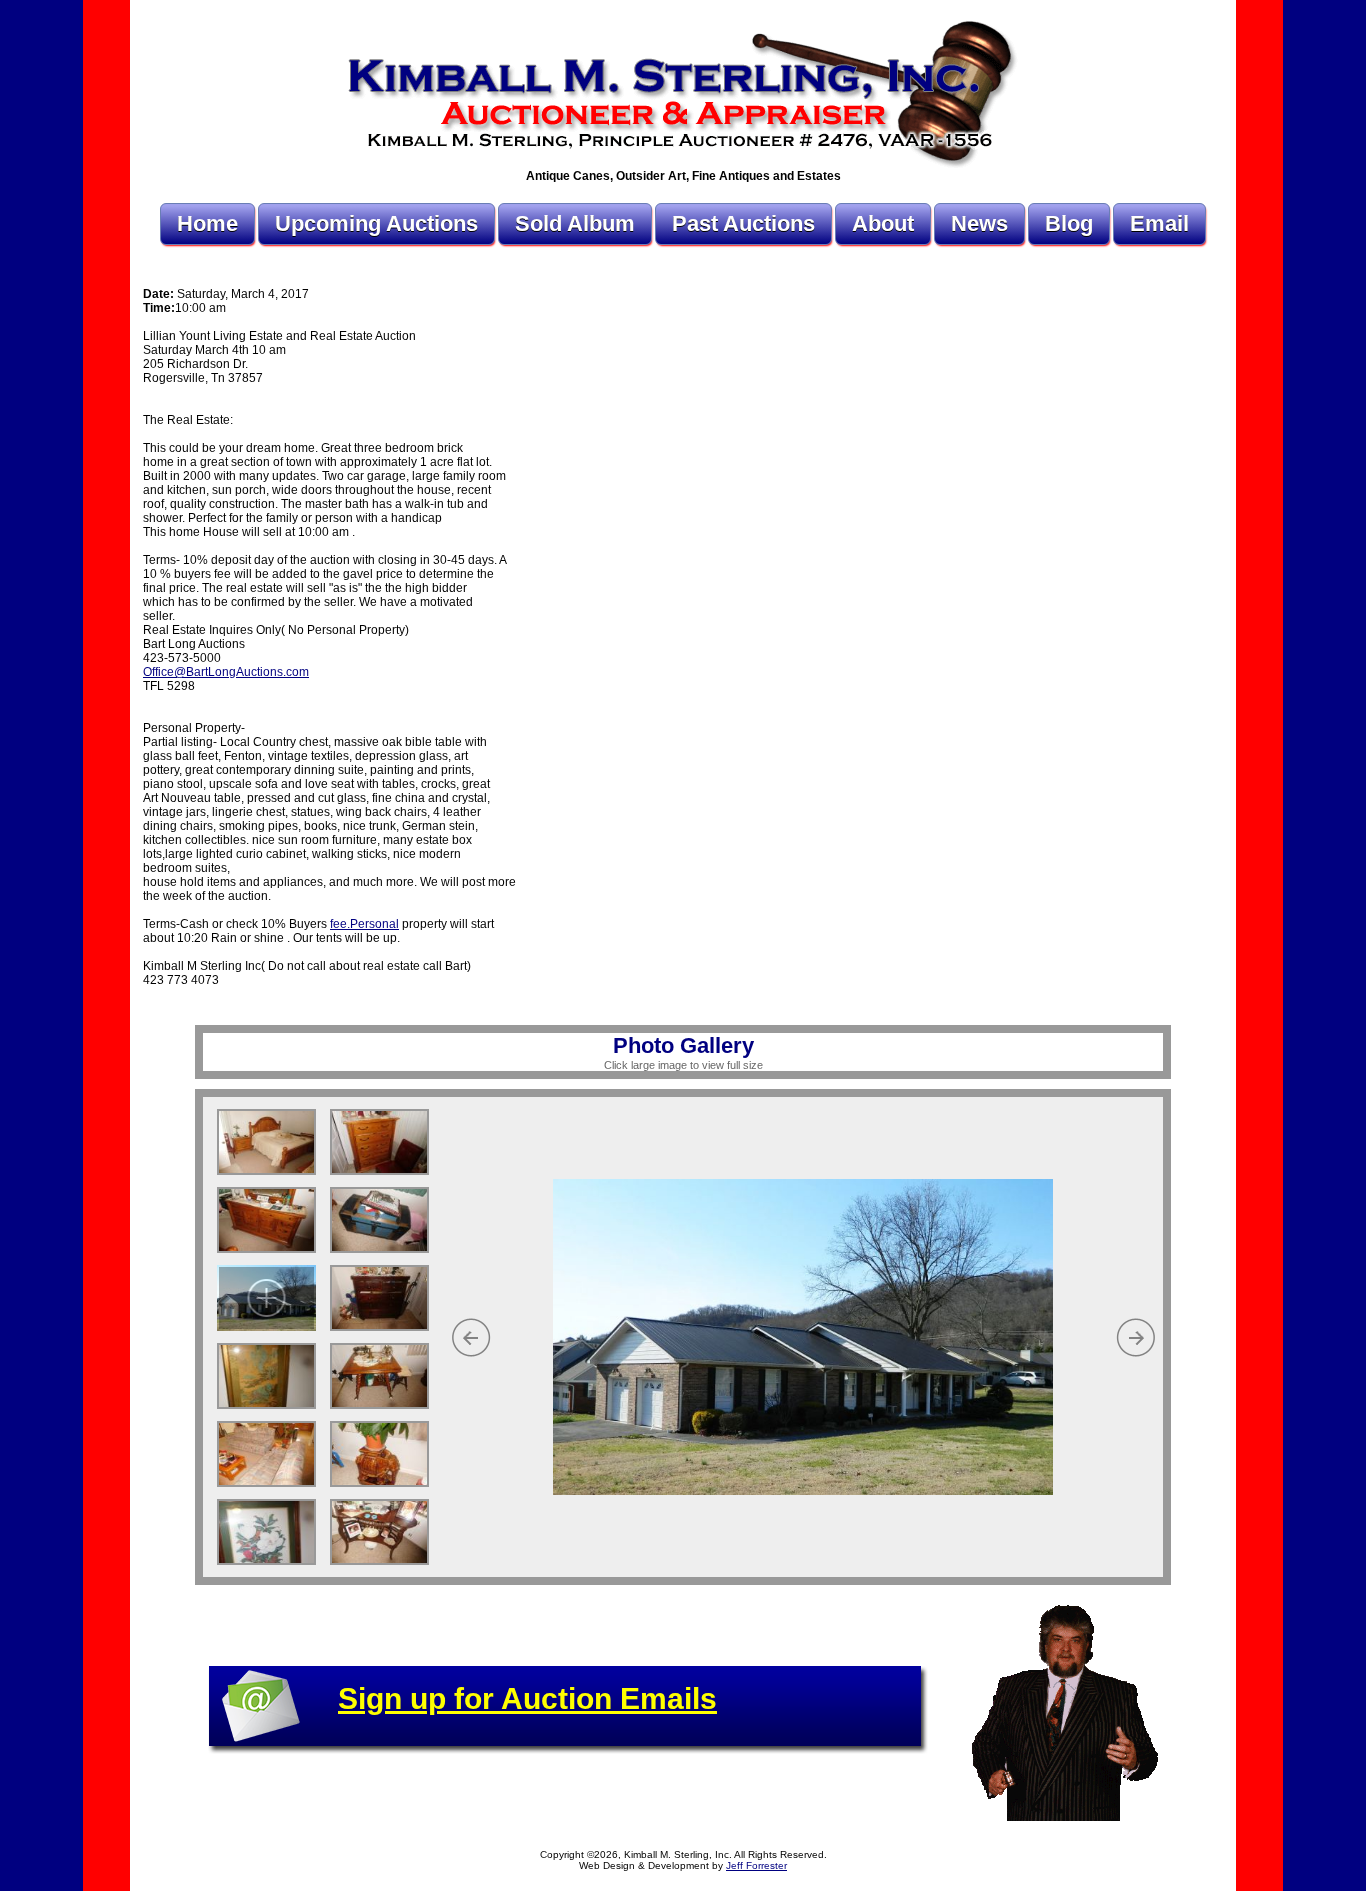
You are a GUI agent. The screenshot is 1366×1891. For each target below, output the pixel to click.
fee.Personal (364, 924)
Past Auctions (743, 223)
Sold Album (575, 223)
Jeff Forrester (756, 1865)
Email (1159, 223)
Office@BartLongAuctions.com (226, 672)
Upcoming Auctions (376, 223)
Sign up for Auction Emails (527, 1698)
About (883, 223)
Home (207, 223)
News (979, 223)
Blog (1069, 223)
